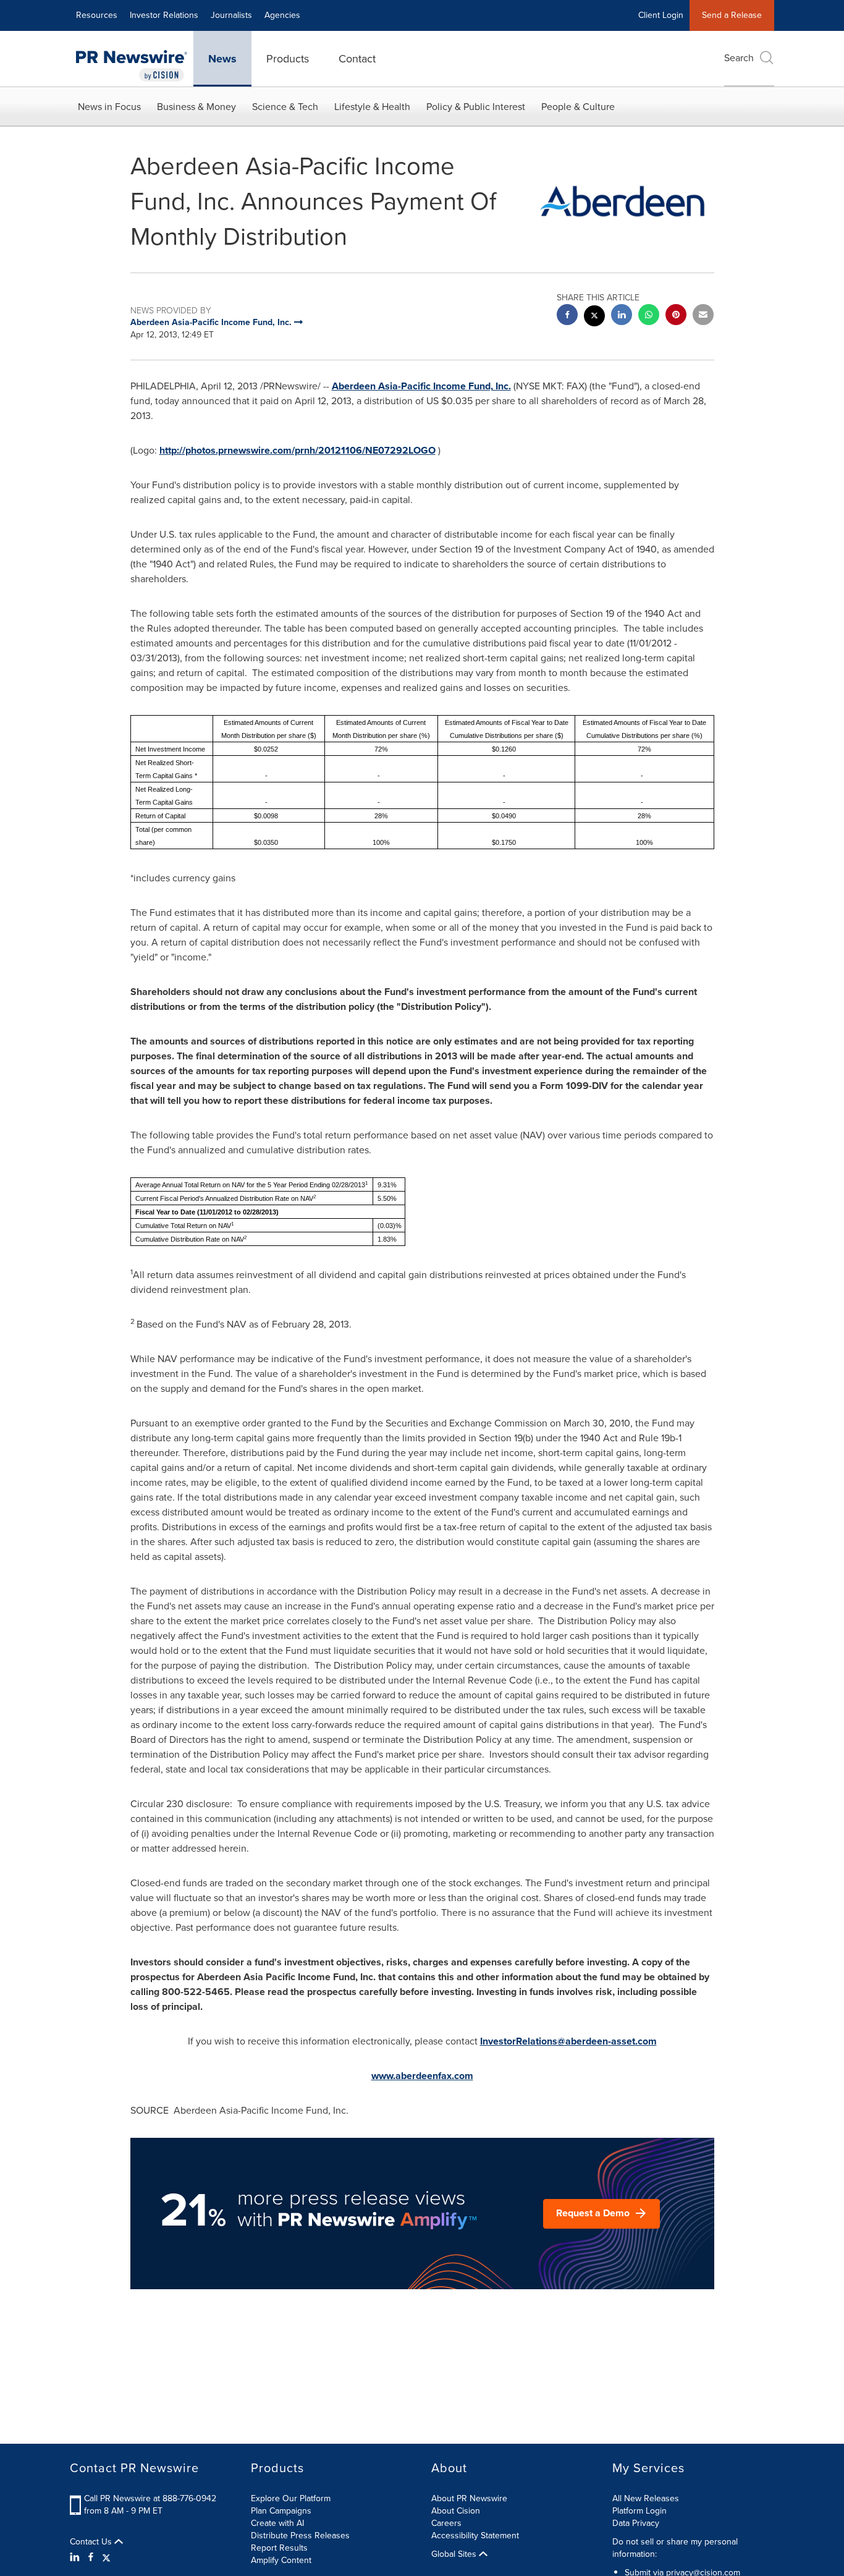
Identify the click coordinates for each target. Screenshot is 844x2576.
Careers (446, 2523)
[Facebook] (91, 2557)
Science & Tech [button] (285, 107)
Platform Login (639, 2511)
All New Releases (646, 2498)
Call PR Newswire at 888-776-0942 (150, 2498)
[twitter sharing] (594, 317)
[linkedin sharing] (622, 316)
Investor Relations (164, 15)
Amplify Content (281, 2560)
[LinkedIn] (76, 2557)
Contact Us (92, 2542)
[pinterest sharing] (676, 316)
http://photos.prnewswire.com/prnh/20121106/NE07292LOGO (298, 450)
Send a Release (732, 15)
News (222, 59)
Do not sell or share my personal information (675, 2548)
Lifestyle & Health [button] (372, 107)
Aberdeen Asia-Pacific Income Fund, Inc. (421, 386)
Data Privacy (636, 2523)
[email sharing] (703, 316)
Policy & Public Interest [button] (476, 107)
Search (739, 58)
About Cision (456, 2511)
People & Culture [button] (578, 107)
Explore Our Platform (291, 2498)
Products (288, 59)
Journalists (231, 15)
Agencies (282, 15)
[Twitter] (106, 2557)
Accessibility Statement (475, 2536)
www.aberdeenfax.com (422, 2076)
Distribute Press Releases (300, 2536)
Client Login (661, 15)
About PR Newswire (469, 2498)
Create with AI (277, 2523)
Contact (357, 59)
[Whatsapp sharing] (649, 316)
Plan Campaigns (281, 2511)
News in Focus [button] (109, 107)
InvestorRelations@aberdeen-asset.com (568, 2041)
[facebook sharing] (567, 316)
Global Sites (455, 2554)
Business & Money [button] (196, 107)
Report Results (279, 2548)
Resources (97, 15)
